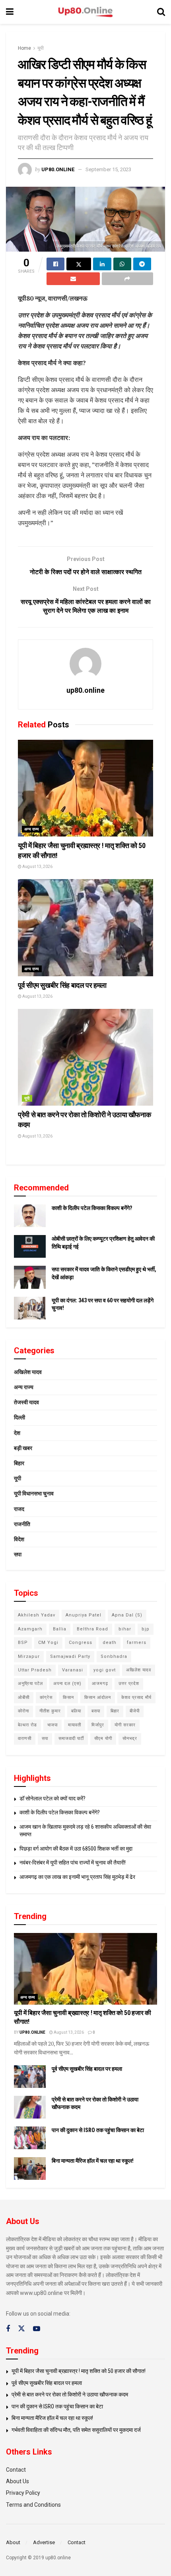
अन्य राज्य (32, 829)
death (110, 1643)
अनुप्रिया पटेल (30, 1684)
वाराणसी (25, 1739)
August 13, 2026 (37, 867)
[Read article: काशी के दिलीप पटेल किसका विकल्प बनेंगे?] (30, 1216)
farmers (137, 1643)
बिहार (19, 1463)
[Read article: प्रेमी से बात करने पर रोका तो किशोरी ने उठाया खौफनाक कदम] (85, 1057)
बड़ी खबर (23, 1448)
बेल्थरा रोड (27, 1725)
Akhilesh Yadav (37, 1615)
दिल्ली (19, 1417)
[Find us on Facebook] (8, 2329)
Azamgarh (30, 1629)
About (13, 2542)
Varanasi (73, 1670)
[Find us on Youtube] (37, 2329)
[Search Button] (161, 12)
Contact (16, 2470)
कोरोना (23, 1711)
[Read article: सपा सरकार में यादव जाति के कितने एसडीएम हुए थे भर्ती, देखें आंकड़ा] (30, 1277)
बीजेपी (135, 1711)
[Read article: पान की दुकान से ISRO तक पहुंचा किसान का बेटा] (30, 2138)
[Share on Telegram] (142, 264)
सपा (18, 1554)
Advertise (44, 2542)
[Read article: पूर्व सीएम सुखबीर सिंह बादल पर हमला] (85, 927)
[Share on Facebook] (55, 264)
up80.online (58, 169)
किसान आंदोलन (98, 1697)
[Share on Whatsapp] (122, 264)
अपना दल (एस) (67, 1684)
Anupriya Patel (84, 1615)
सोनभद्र (130, 1739)
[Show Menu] (10, 12)
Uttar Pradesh (35, 1670)
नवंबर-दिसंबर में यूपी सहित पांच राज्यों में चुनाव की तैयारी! (73, 1863)
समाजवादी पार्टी (71, 1739)
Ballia (60, 1629)
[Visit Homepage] (85, 12)
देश (17, 1433)
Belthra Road (92, 1629)
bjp (146, 1629)
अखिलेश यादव (28, 1372)
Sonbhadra (114, 1656)
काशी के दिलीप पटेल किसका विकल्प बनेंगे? (92, 1208)
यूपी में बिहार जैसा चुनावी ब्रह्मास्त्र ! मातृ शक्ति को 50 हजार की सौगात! (79, 2371)
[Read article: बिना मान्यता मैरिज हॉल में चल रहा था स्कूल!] (30, 2168)
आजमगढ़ (100, 1684)
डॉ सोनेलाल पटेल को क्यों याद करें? (52, 1798)
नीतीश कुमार (50, 1711)
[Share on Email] (73, 279)
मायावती (75, 1725)
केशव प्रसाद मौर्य (136, 1697)
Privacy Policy (23, 2493)
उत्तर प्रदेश (129, 1684)
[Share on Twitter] (79, 264)
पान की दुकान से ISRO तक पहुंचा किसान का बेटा (98, 2130)
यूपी (41, 48)
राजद (19, 1509)
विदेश (19, 1539)
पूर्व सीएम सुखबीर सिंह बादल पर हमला (62, 985)
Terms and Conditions (33, 2505)
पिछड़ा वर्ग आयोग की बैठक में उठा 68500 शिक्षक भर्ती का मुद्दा (76, 1849)
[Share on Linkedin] (102, 264)
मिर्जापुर (98, 1725)
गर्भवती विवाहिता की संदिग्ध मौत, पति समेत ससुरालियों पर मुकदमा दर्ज (76, 2430)
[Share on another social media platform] (128, 279)
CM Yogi (48, 1643)
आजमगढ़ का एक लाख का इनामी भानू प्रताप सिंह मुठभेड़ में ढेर (77, 1877)
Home (24, 48)
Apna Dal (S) (127, 1615)
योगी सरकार (125, 1725)
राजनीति (22, 1524)
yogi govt (105, 1670)
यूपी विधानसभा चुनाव (34, 1493)
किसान (68, 1697)
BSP (23, 1643)
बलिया (76, 1711)
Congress (81, 1643)
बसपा (96, 1711)
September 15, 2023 (108, 169)
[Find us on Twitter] (21, 2329)
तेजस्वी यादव (26, 1402)
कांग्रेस (46, 1697)
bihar (125, 1629)
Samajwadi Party (70, 1656)
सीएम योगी (103, 1739)
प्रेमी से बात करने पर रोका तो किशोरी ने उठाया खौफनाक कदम (70, 2394)
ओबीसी (24, 1697)
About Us (17, 2481)
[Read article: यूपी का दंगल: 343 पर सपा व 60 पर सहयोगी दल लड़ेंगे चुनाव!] (30, 1308)
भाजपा (52, 1725)
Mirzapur (29, 1656)
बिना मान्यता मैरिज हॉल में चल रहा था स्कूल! (93, 2161)
